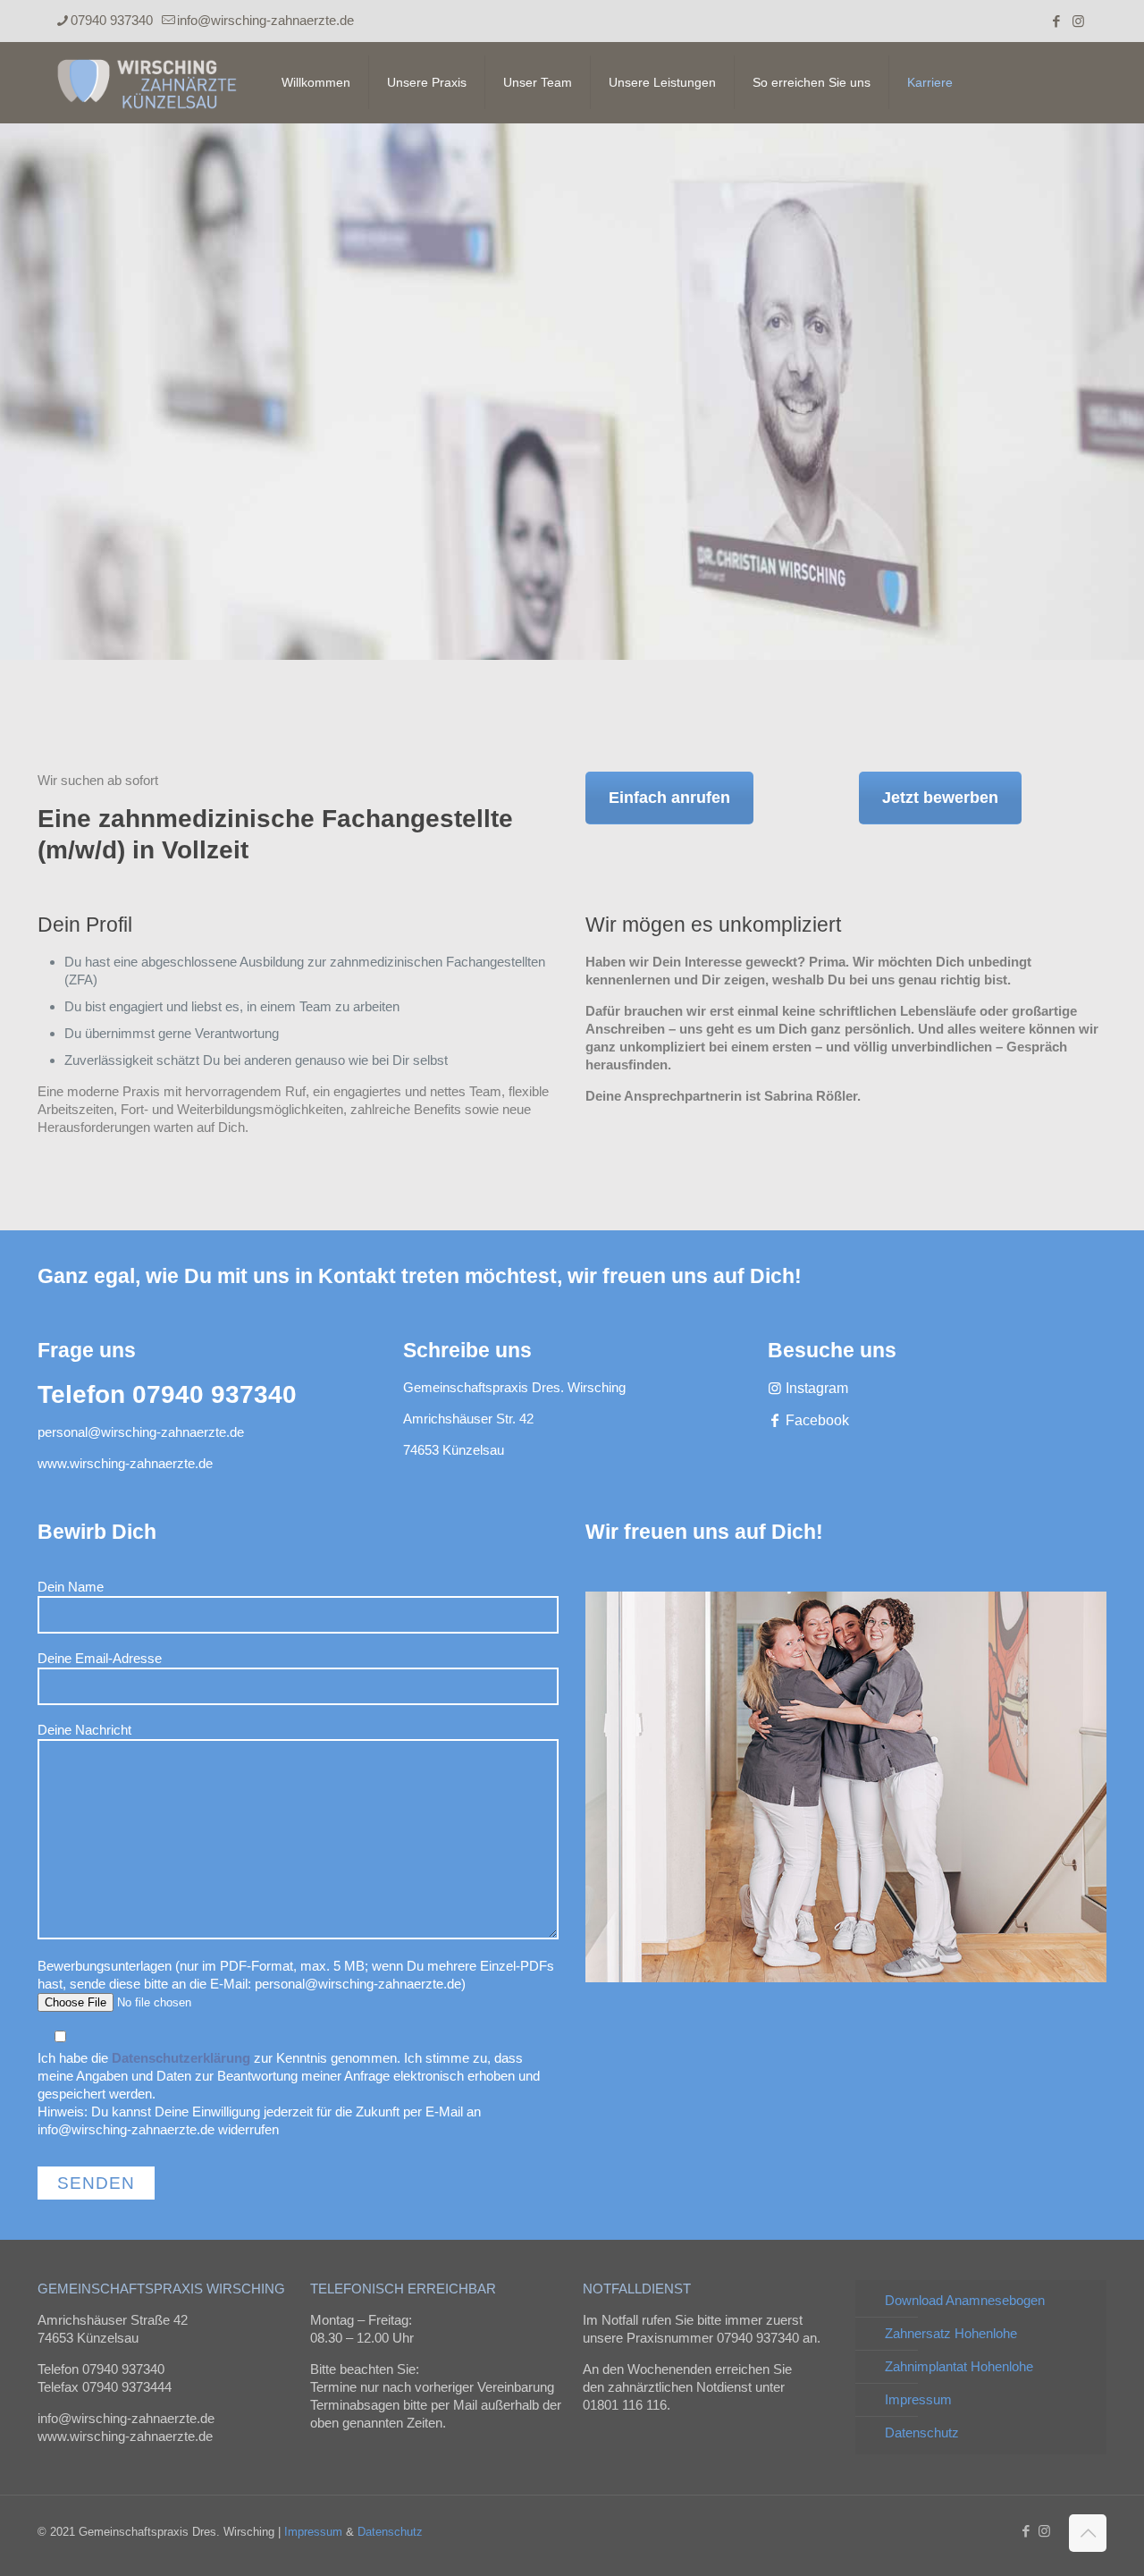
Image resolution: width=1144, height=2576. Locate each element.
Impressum (918, 2399)
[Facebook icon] (1056, 21)
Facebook (816, 1420)
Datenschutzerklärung (181, 2058)
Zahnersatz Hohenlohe (951, 2333)
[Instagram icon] (1078, 21)
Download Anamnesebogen (965, 2300)
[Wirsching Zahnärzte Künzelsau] (146, 82)
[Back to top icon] (1088, 2533)
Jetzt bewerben (940, 798)
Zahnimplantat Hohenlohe (959, 2366)
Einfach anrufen (669, 798)
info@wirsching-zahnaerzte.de (265, 20)
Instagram (815, 1388)
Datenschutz (922, 2432)
